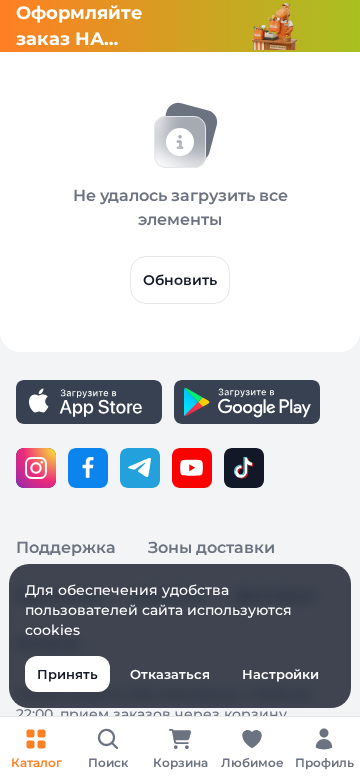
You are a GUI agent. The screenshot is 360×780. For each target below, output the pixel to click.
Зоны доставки (211, 547)
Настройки (280, 674)
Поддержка (66, 547)
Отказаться (170, 674)
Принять (67, 674)
